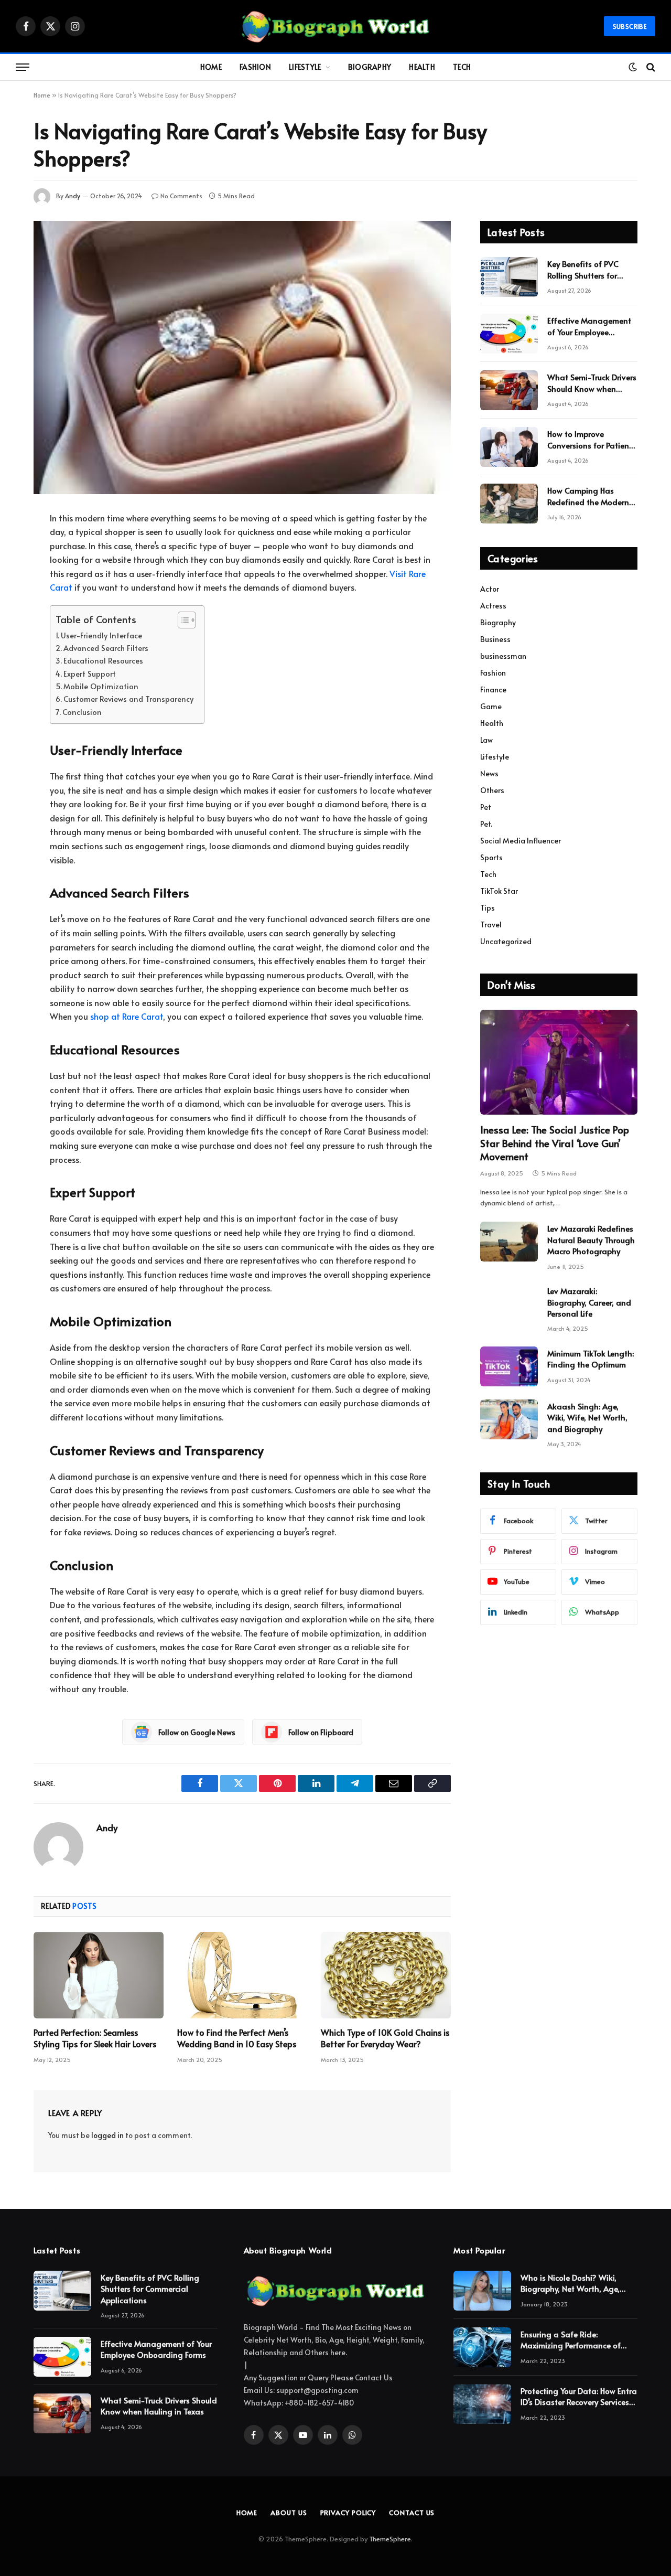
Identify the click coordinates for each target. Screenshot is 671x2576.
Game (491, 706)
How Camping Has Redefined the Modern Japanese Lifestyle (588, 496)
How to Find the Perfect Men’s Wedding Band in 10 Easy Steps (237, 2038)
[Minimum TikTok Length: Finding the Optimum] (509, 1366)
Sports (491, 857)
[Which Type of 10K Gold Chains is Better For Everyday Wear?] (386, 1975)
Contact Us (412, 2513)
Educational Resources (103, 660)
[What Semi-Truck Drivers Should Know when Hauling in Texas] (509, 390)
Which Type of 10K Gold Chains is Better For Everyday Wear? (385, 2038)
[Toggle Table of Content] (182, 620)
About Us (289, 2513)
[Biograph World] (335, 26)
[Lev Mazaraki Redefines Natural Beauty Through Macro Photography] (509, 1242)
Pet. (486, 824)
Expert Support (90, 674)
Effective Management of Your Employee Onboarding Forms (589, 326)
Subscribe (630, 26)
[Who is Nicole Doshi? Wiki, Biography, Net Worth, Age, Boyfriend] (482, 2291)
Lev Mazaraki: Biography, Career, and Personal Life (589, 1302)
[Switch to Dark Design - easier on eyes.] (633, 67)
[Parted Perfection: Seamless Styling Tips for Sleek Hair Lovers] (99, 1975)
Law (486, 740)
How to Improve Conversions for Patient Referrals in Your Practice (592, 439)
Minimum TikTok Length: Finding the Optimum (591, 1359)
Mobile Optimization (101, 686)
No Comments (181, 196)
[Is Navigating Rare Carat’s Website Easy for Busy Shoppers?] (242, 357)
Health (422, 67)
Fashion (255, 67)
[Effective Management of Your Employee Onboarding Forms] (509, 334)
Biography (370, 67)
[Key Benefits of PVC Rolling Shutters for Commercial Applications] (509, 277)
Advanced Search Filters (106, 648)
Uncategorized (506, 941)
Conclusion (82, 712)
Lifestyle (305, 67)
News (489, 773)
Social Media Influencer (521, 841)
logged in (107, 2135)
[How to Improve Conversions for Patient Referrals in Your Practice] (509, 447)
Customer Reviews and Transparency (128, 699)
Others (492, 790)
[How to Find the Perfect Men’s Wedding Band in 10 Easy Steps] (242, 1975)
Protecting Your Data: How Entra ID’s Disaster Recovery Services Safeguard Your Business (579, 2396)
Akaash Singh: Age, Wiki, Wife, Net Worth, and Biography (587, 1417)
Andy (73, 196)
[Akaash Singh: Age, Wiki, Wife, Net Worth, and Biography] (509, 1419)
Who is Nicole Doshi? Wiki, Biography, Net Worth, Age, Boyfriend (570, 2283)
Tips (488, 908)
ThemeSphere (390, 2539)
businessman (503, 656)
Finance (493, 690)
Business (495, 639)
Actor (490, 589)
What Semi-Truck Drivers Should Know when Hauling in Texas (592, 383)
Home (211, 67)
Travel (491, 924)
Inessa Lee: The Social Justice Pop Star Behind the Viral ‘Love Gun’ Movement (555, 1143)
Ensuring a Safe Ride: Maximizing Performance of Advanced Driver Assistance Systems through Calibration (573, 2340)
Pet (486, 807)
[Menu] (23, 67)
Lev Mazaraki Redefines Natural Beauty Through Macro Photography (591, 1239)
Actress (493, 606)
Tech (462, 67)
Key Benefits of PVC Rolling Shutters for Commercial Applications (583, 269)
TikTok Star (499, 891)
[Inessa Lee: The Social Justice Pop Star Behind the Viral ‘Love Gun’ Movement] (559, 1062)
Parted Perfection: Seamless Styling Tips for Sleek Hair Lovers (95, 2038)
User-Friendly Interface (101, 635)
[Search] (650, 67)
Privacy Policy (348, 2513)
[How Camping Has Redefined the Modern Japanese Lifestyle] (509, 504)
